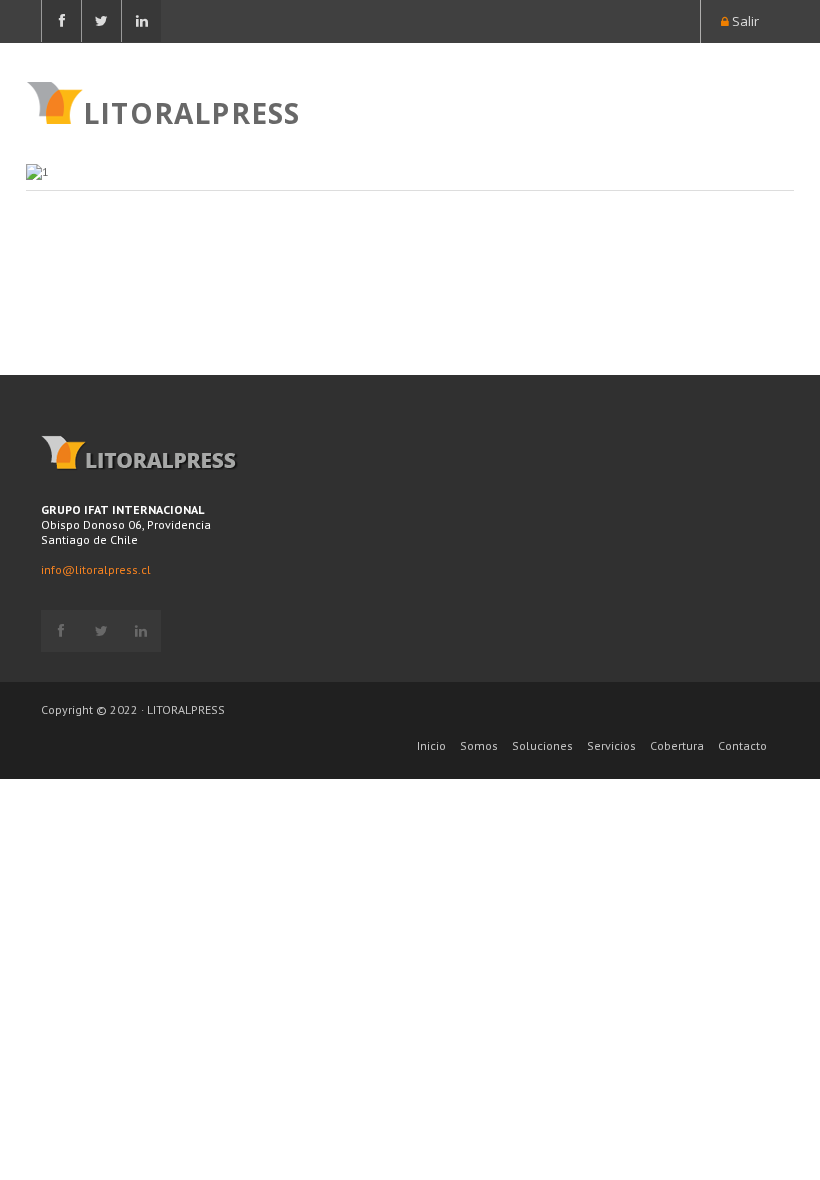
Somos (479, 745)
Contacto (742, 745)
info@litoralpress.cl (96, 569)
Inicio (431, 745)
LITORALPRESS (191, 111)
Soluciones (542, 745)
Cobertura (677, 745)
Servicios (611, 745)
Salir (744, 21)
